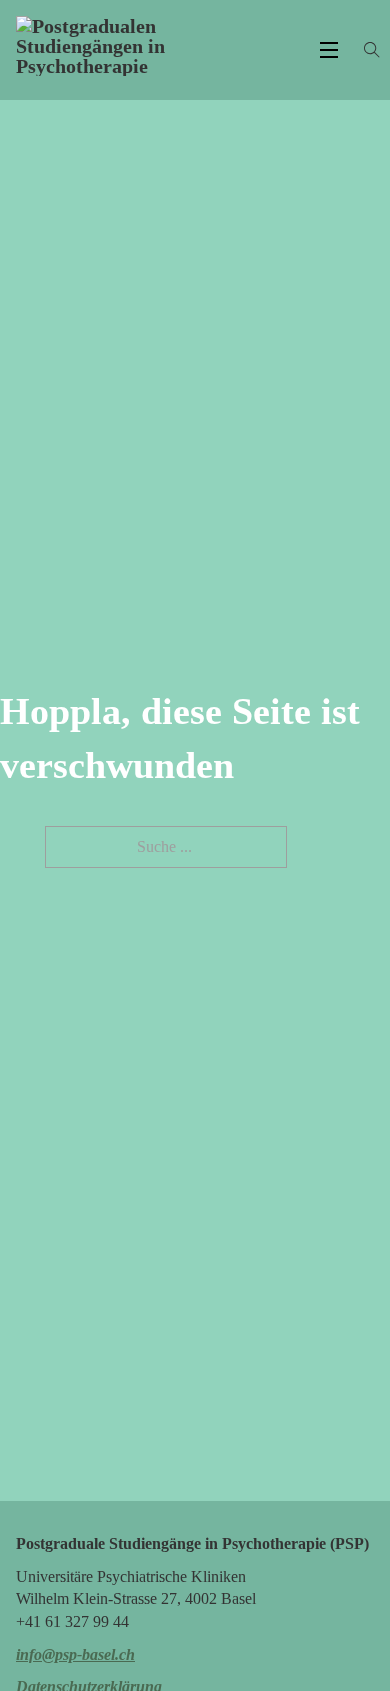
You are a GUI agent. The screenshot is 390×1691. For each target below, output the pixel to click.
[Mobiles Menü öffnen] (329, 50)
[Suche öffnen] (372, 50)
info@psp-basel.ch (75, 1654)
